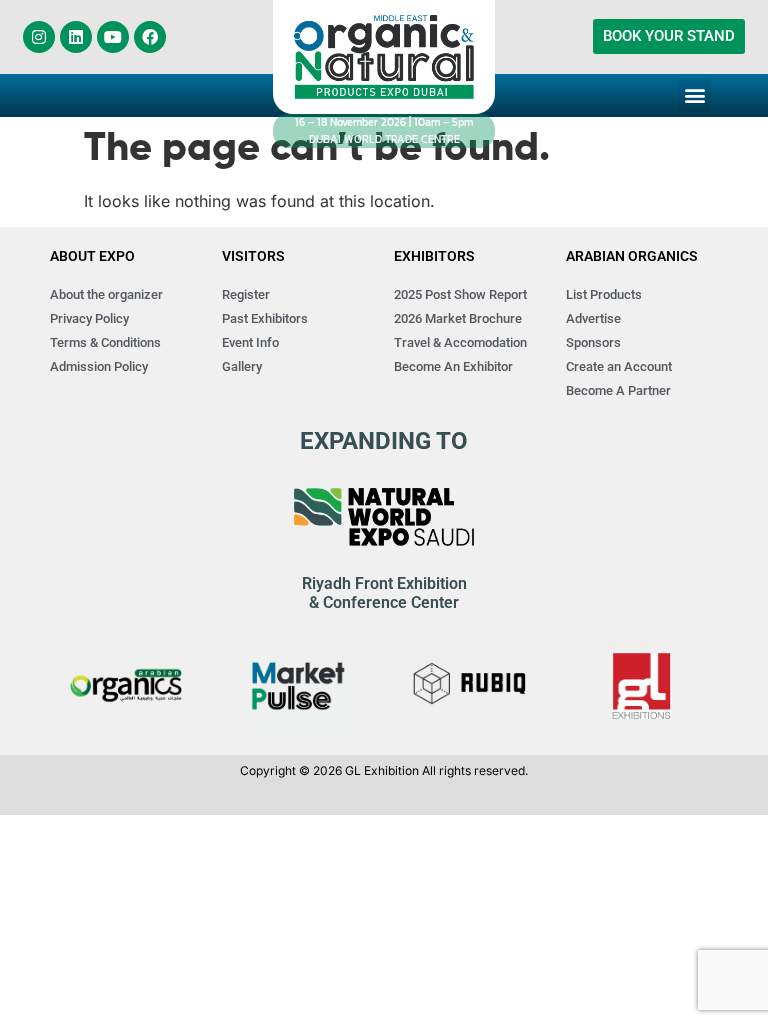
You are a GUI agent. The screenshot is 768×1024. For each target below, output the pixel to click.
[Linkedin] (76, 37)
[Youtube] (113, 37)
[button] (694, 95)
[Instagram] (39, 37)
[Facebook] (150, 37)
